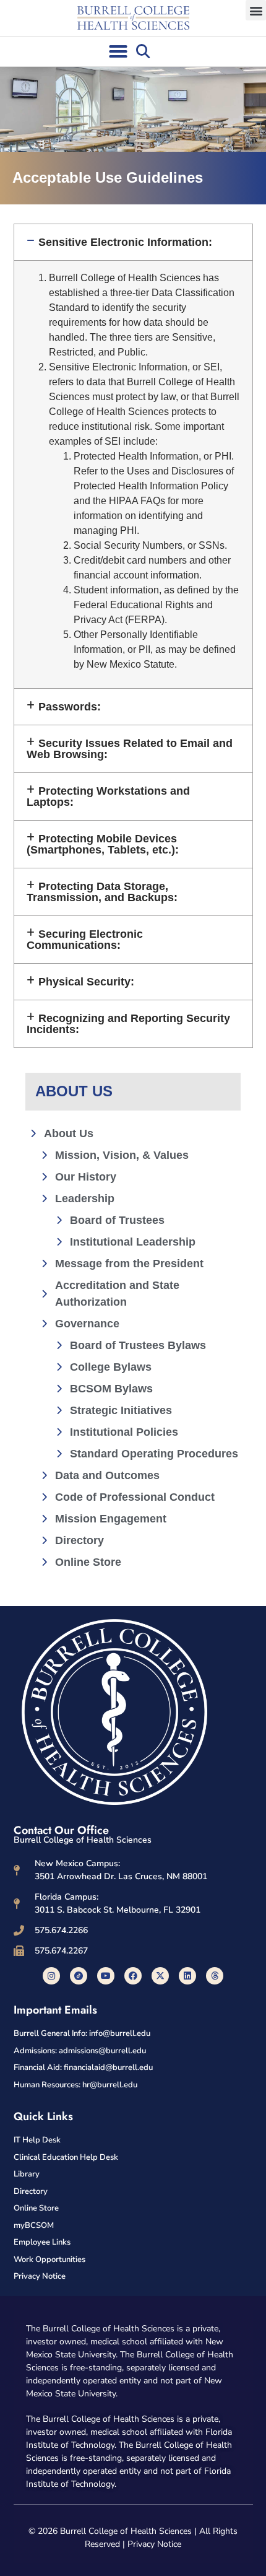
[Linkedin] (187, 1976)
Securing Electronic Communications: (85, 940)
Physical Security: (86, 982)
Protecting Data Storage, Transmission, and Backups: (102, 892)
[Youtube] (106, 1976)
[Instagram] (51, 1976)
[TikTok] (79, 1976)
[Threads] (215, 1976)
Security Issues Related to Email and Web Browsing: (130, 749)
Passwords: (70, 707)
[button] (256, 10)
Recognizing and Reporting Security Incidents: (129, 1024)
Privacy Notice (154, 2544)
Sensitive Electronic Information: (125, 242)
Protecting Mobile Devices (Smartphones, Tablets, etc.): (103, 844)
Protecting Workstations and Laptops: (109, 797)
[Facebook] (133, 1976)
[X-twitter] (160, 1976)
